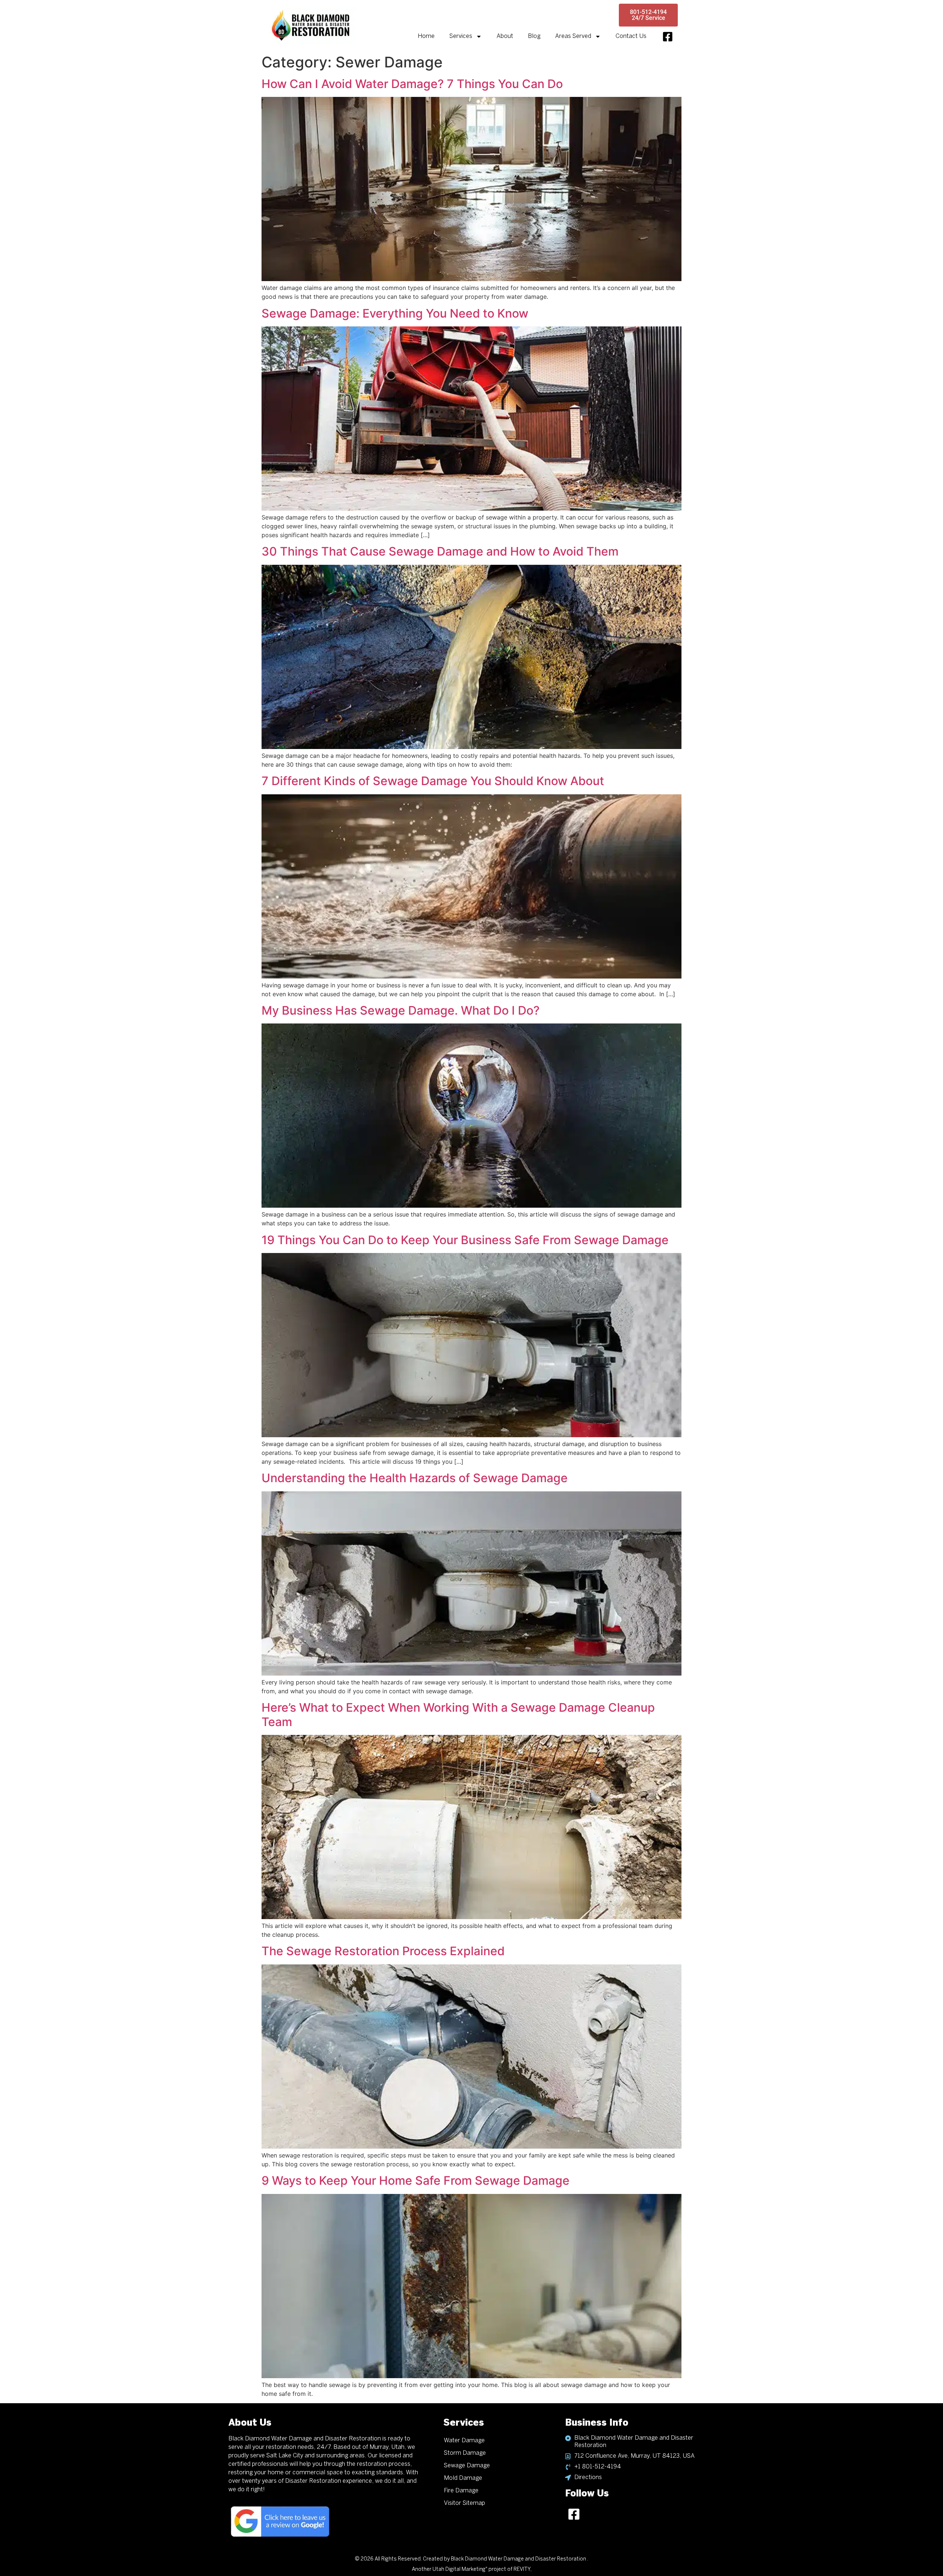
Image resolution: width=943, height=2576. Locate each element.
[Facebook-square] (668, 37)
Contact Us (631, 36)
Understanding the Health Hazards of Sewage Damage (415, 1478)
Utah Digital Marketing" (460, 2570)
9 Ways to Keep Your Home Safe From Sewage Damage (416, 2180)
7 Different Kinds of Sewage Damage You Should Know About (433, 781)
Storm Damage (465, 2453)
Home (426, 36)
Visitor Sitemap (465, 2503)
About (505, 36)
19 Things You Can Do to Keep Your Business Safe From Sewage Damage (465, 1240)
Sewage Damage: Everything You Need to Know (395, 313)
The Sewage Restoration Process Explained (383, 1951)
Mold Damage (463, 2478)
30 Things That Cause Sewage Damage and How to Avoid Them (440, 551)
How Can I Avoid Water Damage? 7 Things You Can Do (412, 84)
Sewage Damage (467, 2466)
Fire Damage (461, 2491)
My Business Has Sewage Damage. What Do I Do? (401, 1010)
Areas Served (573, 36)
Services (461, 36)
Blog (534, 36)
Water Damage (464, 2441)
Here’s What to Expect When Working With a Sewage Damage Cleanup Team (458, 1714)
